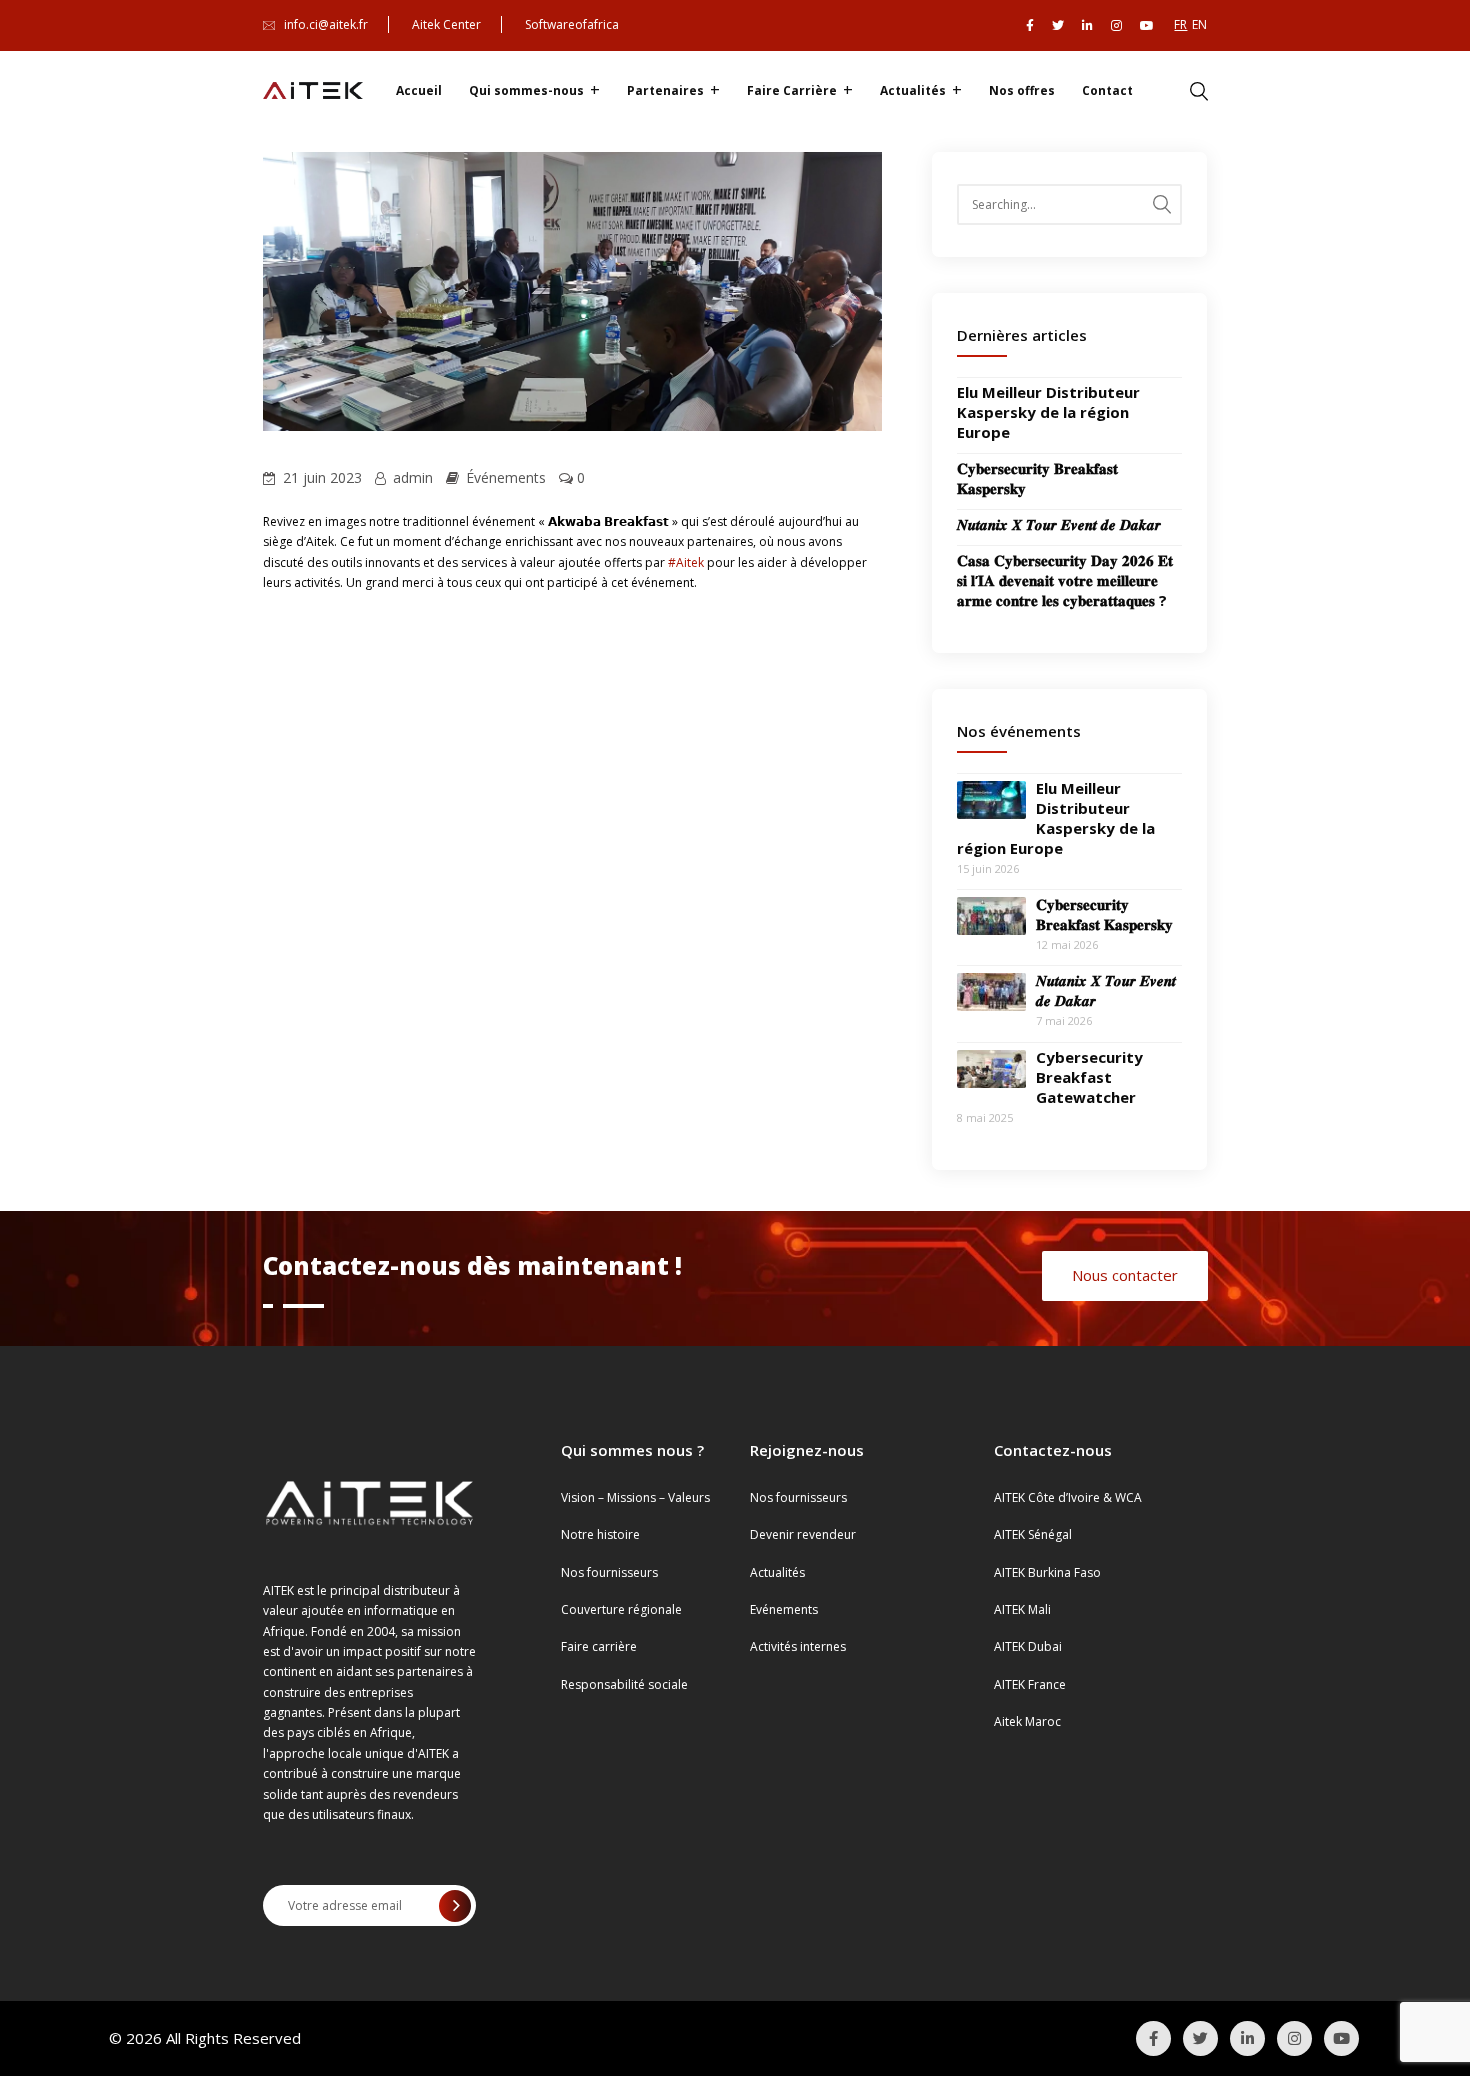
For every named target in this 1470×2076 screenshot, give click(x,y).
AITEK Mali (1022, 1609)
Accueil (419, 90)
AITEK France (1030, 1684)
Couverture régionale (621, 1609)
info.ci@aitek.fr (326, 24)
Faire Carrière (792, 90)
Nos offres (1022, 90)
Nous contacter (1125, 1275)
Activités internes (798, 1646)
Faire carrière (599, 1646)
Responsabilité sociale (624, 1684)
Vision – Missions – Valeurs (635, 1497)
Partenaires (665, 90)
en (1199, 24)
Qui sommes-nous (526, 90)
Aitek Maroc (1027, 1721)
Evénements (784, 1609)
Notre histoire (600, 1534)
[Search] (1162, 204)
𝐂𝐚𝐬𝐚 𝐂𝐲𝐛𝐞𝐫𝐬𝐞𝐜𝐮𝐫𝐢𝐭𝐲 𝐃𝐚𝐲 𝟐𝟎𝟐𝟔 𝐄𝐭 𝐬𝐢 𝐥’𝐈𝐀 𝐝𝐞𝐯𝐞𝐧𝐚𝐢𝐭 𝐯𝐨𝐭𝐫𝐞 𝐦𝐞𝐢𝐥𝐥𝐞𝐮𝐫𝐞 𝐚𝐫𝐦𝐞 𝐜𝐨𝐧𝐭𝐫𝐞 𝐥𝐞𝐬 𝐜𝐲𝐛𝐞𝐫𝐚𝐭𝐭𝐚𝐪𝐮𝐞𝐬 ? (1065, 580)
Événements (506, 477)
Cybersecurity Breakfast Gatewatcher (1089, 1077)
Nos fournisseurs (609, 1572)
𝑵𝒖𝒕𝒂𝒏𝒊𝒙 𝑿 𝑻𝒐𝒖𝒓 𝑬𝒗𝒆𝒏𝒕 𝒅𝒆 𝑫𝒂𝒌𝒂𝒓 (1059, 524)
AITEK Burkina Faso (1047, 1572)
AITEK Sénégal (1033, 1534)
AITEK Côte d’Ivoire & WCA (1068, 1497)
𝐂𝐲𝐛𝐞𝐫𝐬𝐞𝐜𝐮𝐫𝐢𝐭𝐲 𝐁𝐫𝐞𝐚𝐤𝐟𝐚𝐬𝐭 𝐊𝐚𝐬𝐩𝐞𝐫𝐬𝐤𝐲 (1104, 914)
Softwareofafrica (572, 24)
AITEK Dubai (1028, 1646)
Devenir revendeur (803, 1534)
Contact (1107, 90)
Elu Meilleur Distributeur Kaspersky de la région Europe (1048, 412)
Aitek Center (446, 24)
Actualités (913, 90)
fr (1180, 24)
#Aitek (686, 562)
